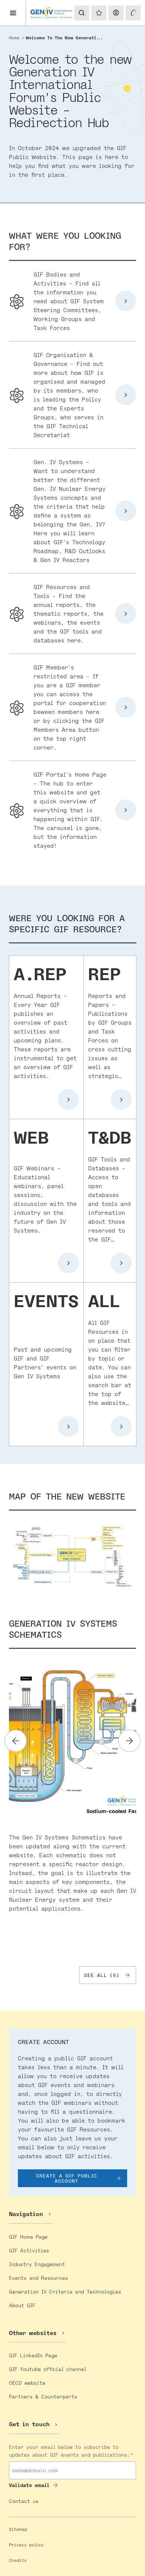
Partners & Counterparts (43, 2396)
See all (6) (102, 1975)
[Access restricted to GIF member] (133, 13)
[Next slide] (129, 1741)
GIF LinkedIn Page (33, 2355)
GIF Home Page (28, 2237)
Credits (18, 2560)
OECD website (27, 2383)
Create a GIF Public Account (67, 2178)
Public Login (116, 13)
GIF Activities (29, 2250)
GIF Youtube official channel (48, 2369)
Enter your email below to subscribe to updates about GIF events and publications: (69, 2451)
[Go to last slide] (16, 1741)
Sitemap (18, 2529)
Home (14, 38)
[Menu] (13, 13)
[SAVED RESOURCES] (99, 13)
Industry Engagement (37, 2264)
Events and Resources (38, 2278)
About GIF (22, 2305)
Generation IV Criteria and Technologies (65, 2291)
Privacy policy (26, 2545)
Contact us (24, 2501)
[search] (81, 13)
